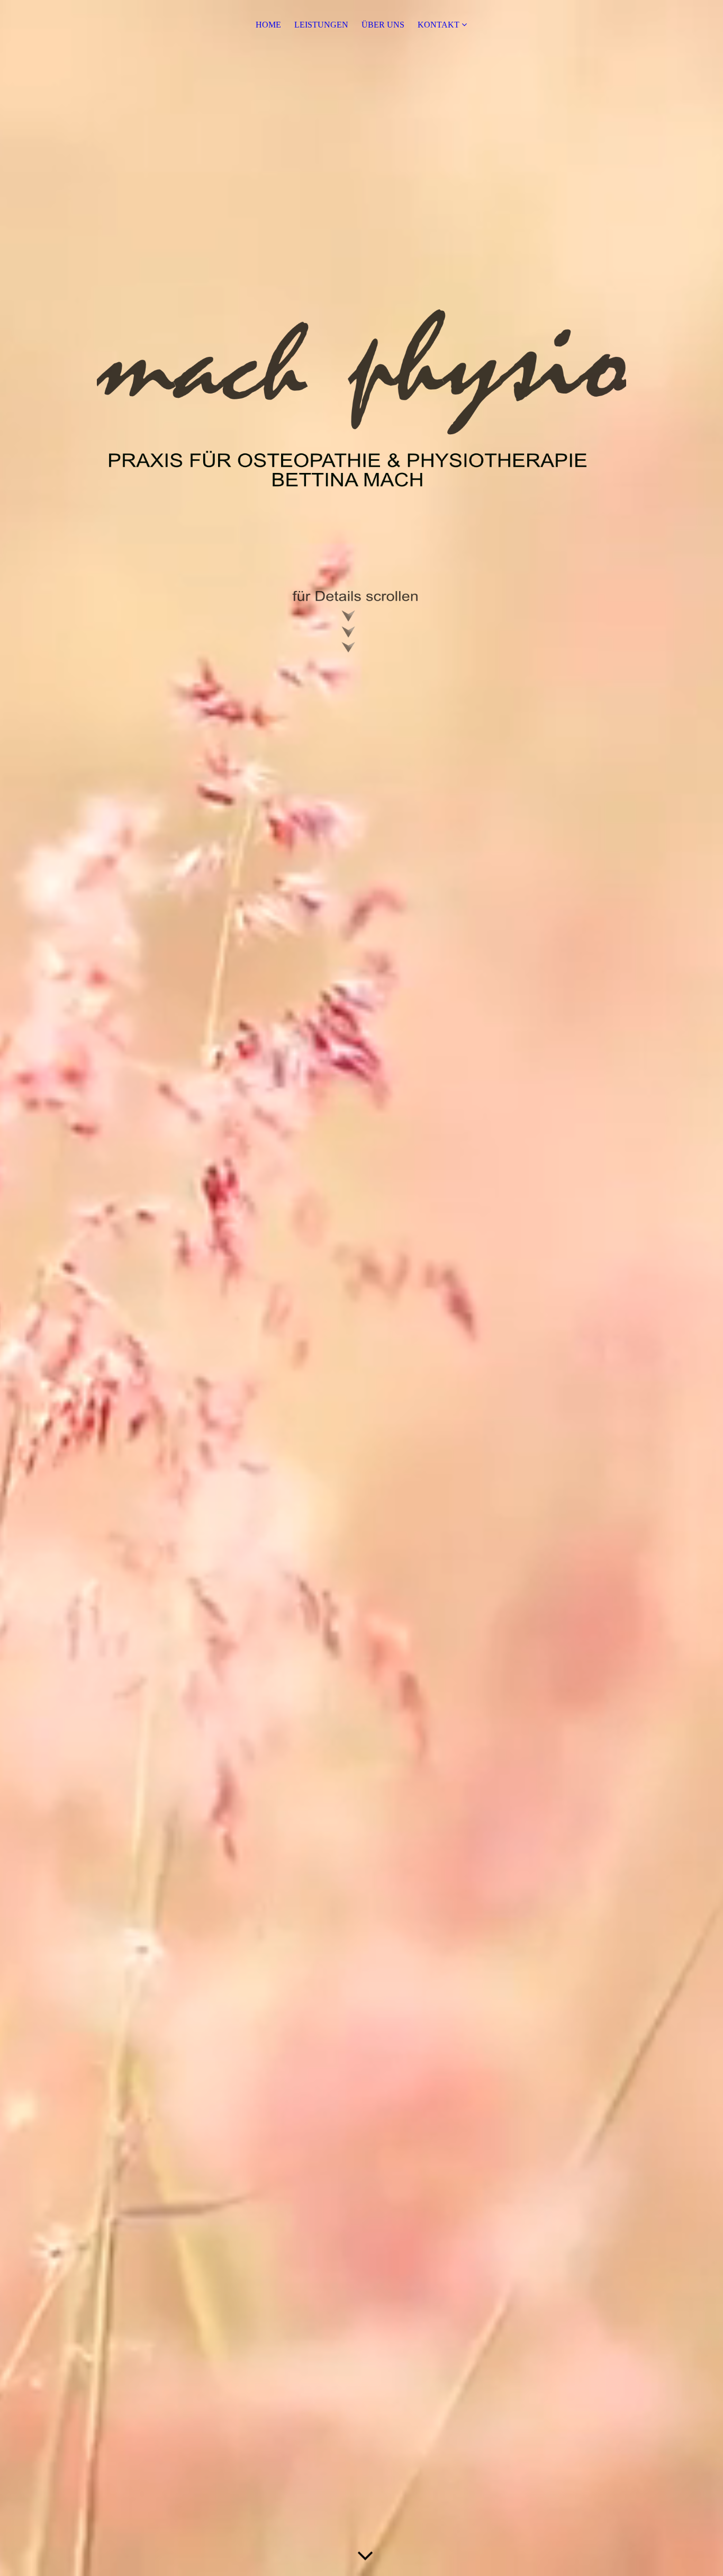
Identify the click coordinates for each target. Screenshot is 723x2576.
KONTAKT (440, 25)
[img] (361, 481)
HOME (268, 25)
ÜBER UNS (383, 25)
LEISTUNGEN (321, 25)
